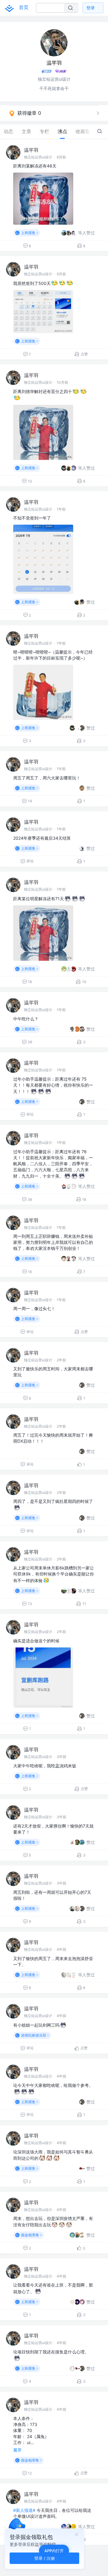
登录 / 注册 (45, 2558)
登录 (91, 8)
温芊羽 (31, 150)
